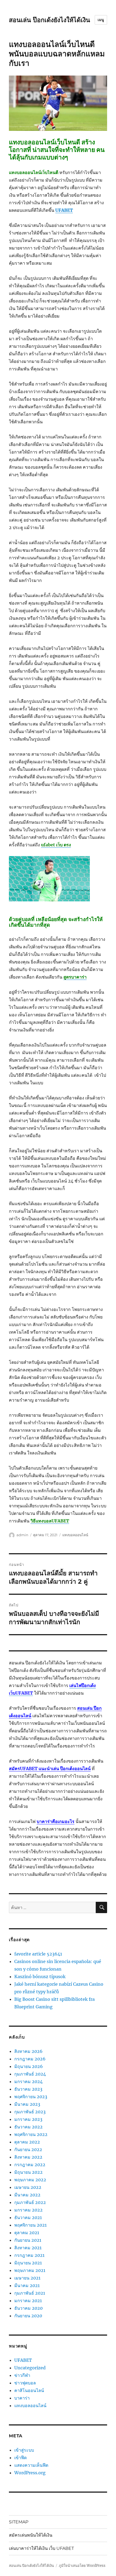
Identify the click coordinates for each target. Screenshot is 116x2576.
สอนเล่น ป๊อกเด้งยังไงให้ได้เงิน (50, 20)
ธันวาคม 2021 (28, 2217)
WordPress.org (30, 2473)
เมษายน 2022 (28, 2187)
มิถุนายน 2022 (28, 2172)
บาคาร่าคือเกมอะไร (56, 1821)
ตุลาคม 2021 (27, 2233)
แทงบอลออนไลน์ (75, 1535)
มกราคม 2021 (28, 2301)
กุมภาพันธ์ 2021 (30, 2293)
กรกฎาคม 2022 (30, 2165)
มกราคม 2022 (28, 2210)
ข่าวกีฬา (22, 2375)
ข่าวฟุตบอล (25, 2383)
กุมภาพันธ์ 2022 (30, 2202)
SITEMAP (19, 2522)
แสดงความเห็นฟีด (31, 2465)
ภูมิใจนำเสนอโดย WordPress (82, 2566)
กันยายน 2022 (28, 2149)
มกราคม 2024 (28, 2081)
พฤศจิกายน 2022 (31, 2134)
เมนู (101, 20)
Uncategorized (30, 2368)
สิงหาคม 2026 (28, 2051)
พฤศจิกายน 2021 (30, 2225)
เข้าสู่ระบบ (24, 2450)
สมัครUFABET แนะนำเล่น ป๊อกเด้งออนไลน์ (50, 1769)
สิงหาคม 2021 (28, 2248)
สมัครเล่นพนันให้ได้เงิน (31, 2535)
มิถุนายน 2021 (28, 2263)
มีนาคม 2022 (27, 2195)
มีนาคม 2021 (27, 2285)
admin (22, 1535)
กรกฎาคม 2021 (29, 2255)
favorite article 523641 (38, 1954)
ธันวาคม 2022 (28, 2127)
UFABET (23, 2360)
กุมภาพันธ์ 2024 (30, 2074)
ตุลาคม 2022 (27, 2142)
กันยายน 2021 (28, 2240)
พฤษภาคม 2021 (30, 2270)
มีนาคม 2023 (27, 2104)
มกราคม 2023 (28, 2119)
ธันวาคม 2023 (28, 2089)
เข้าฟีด (21, 2458)
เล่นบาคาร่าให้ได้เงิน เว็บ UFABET (41, 2548)
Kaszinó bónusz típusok (40, 1977)
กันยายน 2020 (28, 2316)
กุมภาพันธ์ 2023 (30, 2112)
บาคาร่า (22, 2398)
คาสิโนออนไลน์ (29, 2390)
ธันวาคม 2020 (28, 2308)
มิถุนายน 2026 (29, 2066)
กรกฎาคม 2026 (30, 2059)
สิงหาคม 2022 (28, 2157)
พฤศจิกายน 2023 (31, 2097)
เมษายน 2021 (27, 2278)
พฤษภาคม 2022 (30, 2180)
